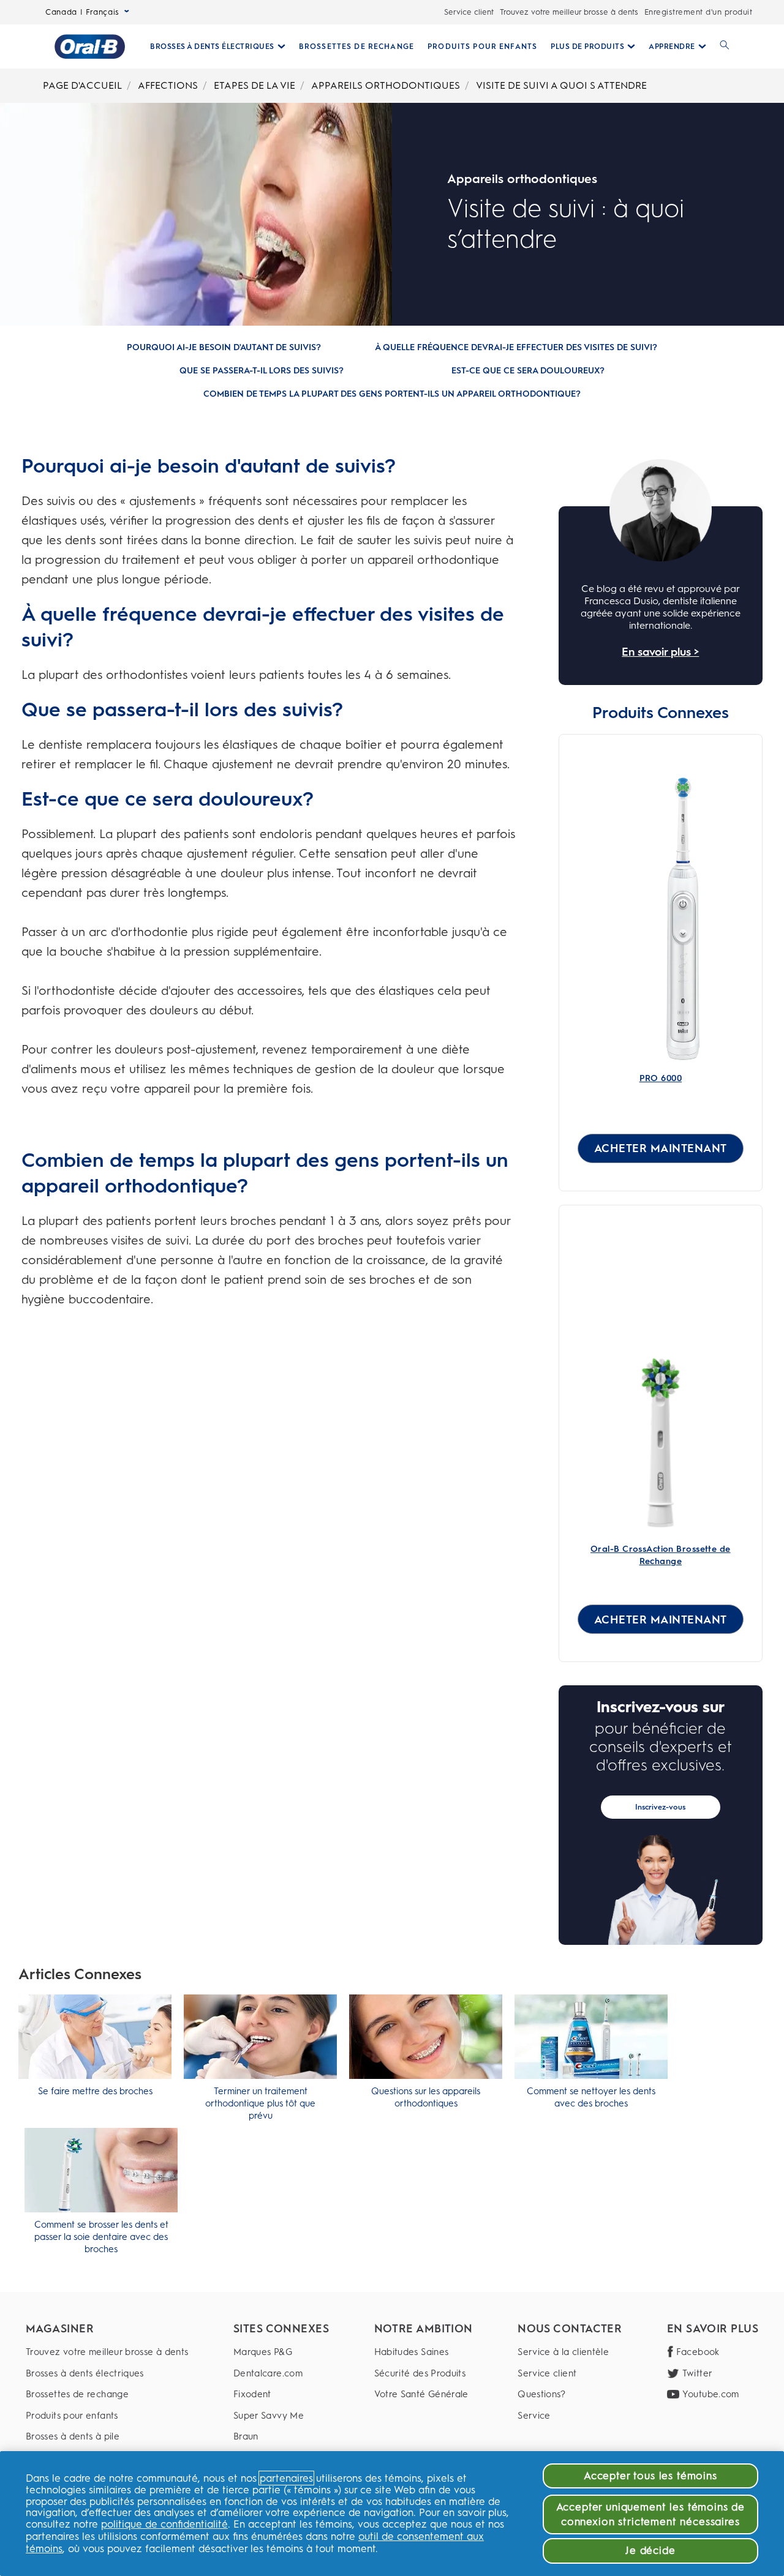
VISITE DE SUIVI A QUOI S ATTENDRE (561, 85)
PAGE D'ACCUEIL (82, 85)
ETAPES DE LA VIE (254, 85)
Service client (469, 12)
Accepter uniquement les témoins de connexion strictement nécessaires (651, 2514)
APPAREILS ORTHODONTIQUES (386, 85)
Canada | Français (82, 12)
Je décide (650, 2550)
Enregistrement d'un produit (699, 12)
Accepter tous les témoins (650, 2476)
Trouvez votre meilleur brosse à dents (569, 12)
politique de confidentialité (164, 2524)
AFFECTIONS (168, 85)
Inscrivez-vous (660, 1807)
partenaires (286, 2478)
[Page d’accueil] (90, 47)
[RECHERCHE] (725, 47)
